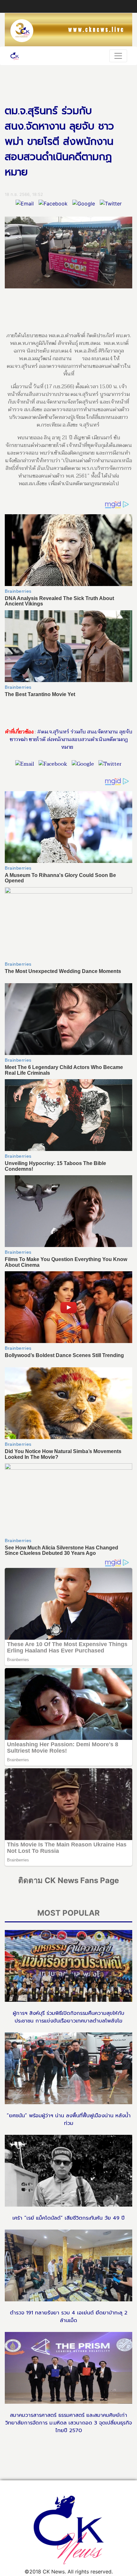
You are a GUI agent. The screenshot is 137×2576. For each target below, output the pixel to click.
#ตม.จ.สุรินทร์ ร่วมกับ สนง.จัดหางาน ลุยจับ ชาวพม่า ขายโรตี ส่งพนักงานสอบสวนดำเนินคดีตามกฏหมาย (71, 739)
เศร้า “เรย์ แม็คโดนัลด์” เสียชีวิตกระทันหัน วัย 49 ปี (68, 2218)
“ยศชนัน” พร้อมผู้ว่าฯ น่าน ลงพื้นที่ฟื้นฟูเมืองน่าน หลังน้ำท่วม (69, 2119)
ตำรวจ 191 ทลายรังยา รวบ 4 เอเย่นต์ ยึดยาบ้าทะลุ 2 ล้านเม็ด (69, 2317)
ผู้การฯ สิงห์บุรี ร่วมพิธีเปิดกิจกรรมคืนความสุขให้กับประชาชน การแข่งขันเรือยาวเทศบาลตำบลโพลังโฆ (68, 2017)
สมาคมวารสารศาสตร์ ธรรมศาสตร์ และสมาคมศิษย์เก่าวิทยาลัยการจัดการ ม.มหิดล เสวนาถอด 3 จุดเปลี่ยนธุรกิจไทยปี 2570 (68, 2423)
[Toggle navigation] (118, 56)
